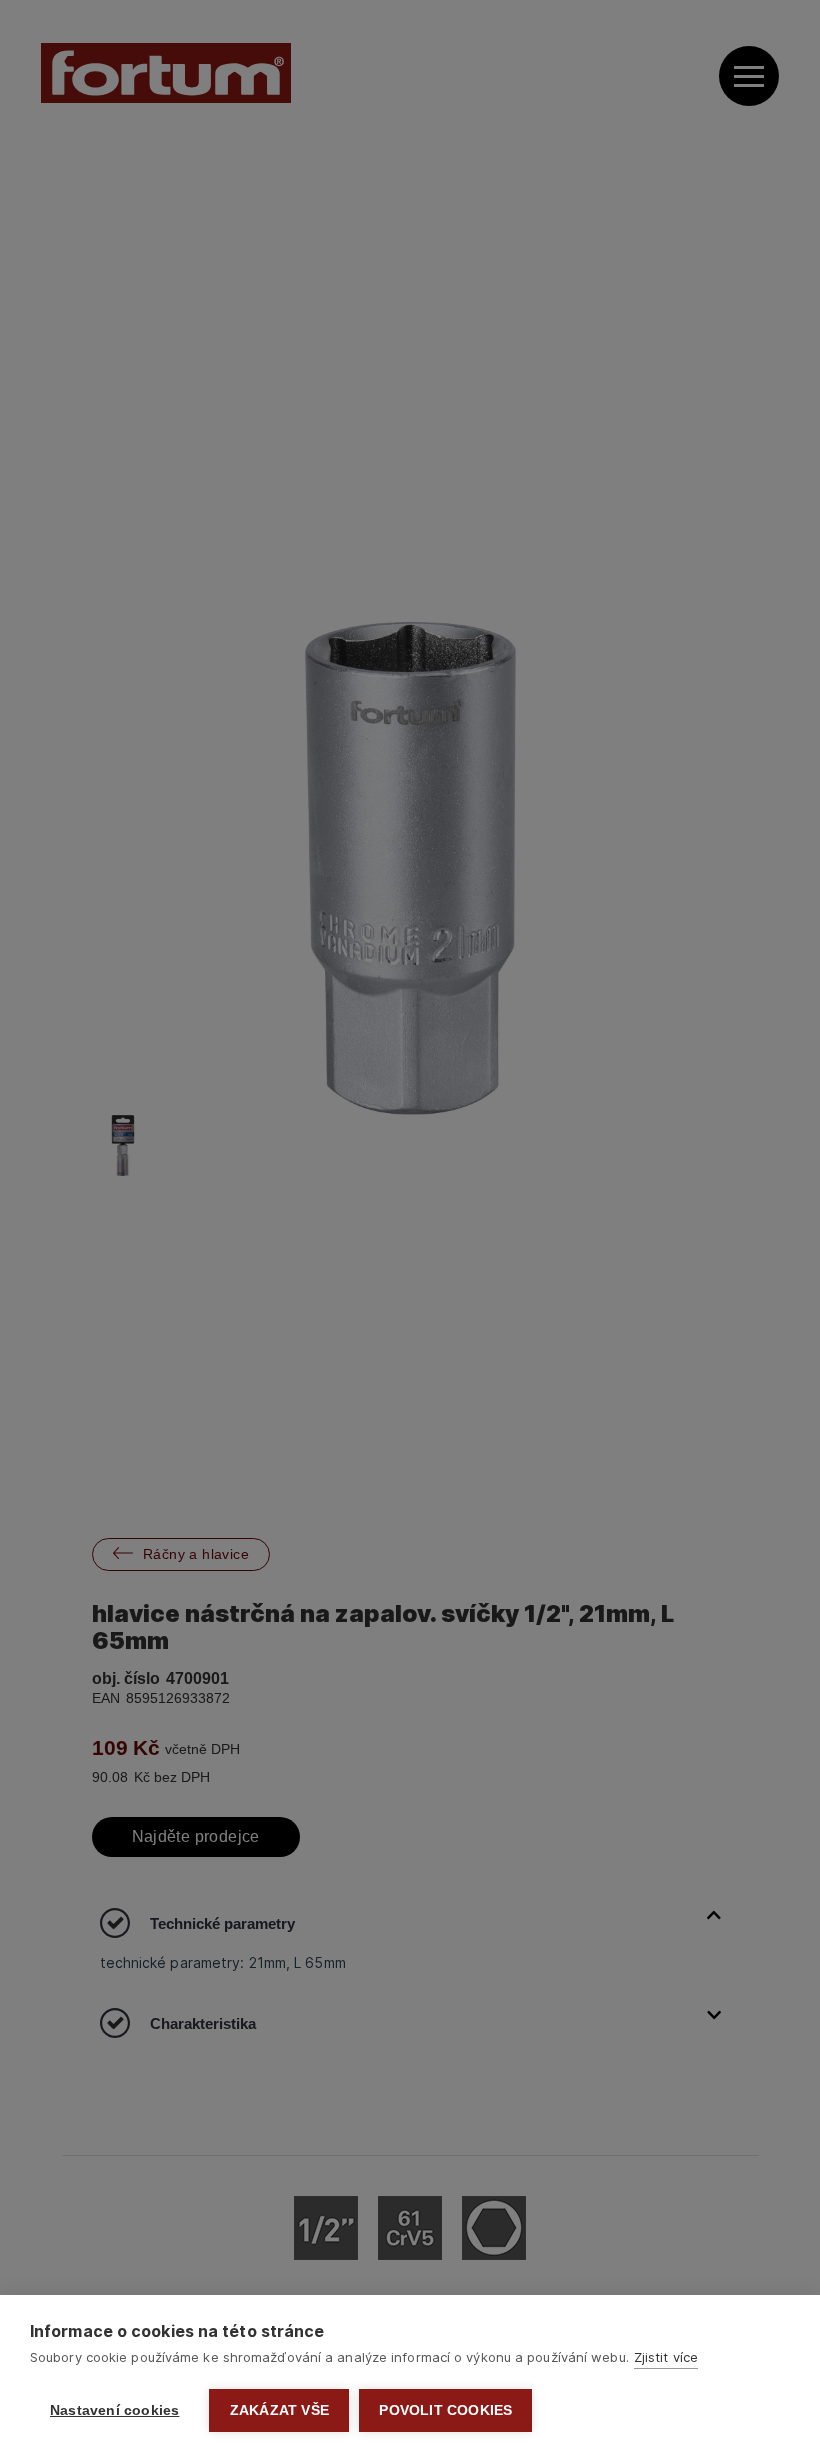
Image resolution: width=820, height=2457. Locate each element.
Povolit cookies (445, 2410)
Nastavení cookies (114, 2410)
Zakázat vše (279, 2410)
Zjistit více (666, 2357)
